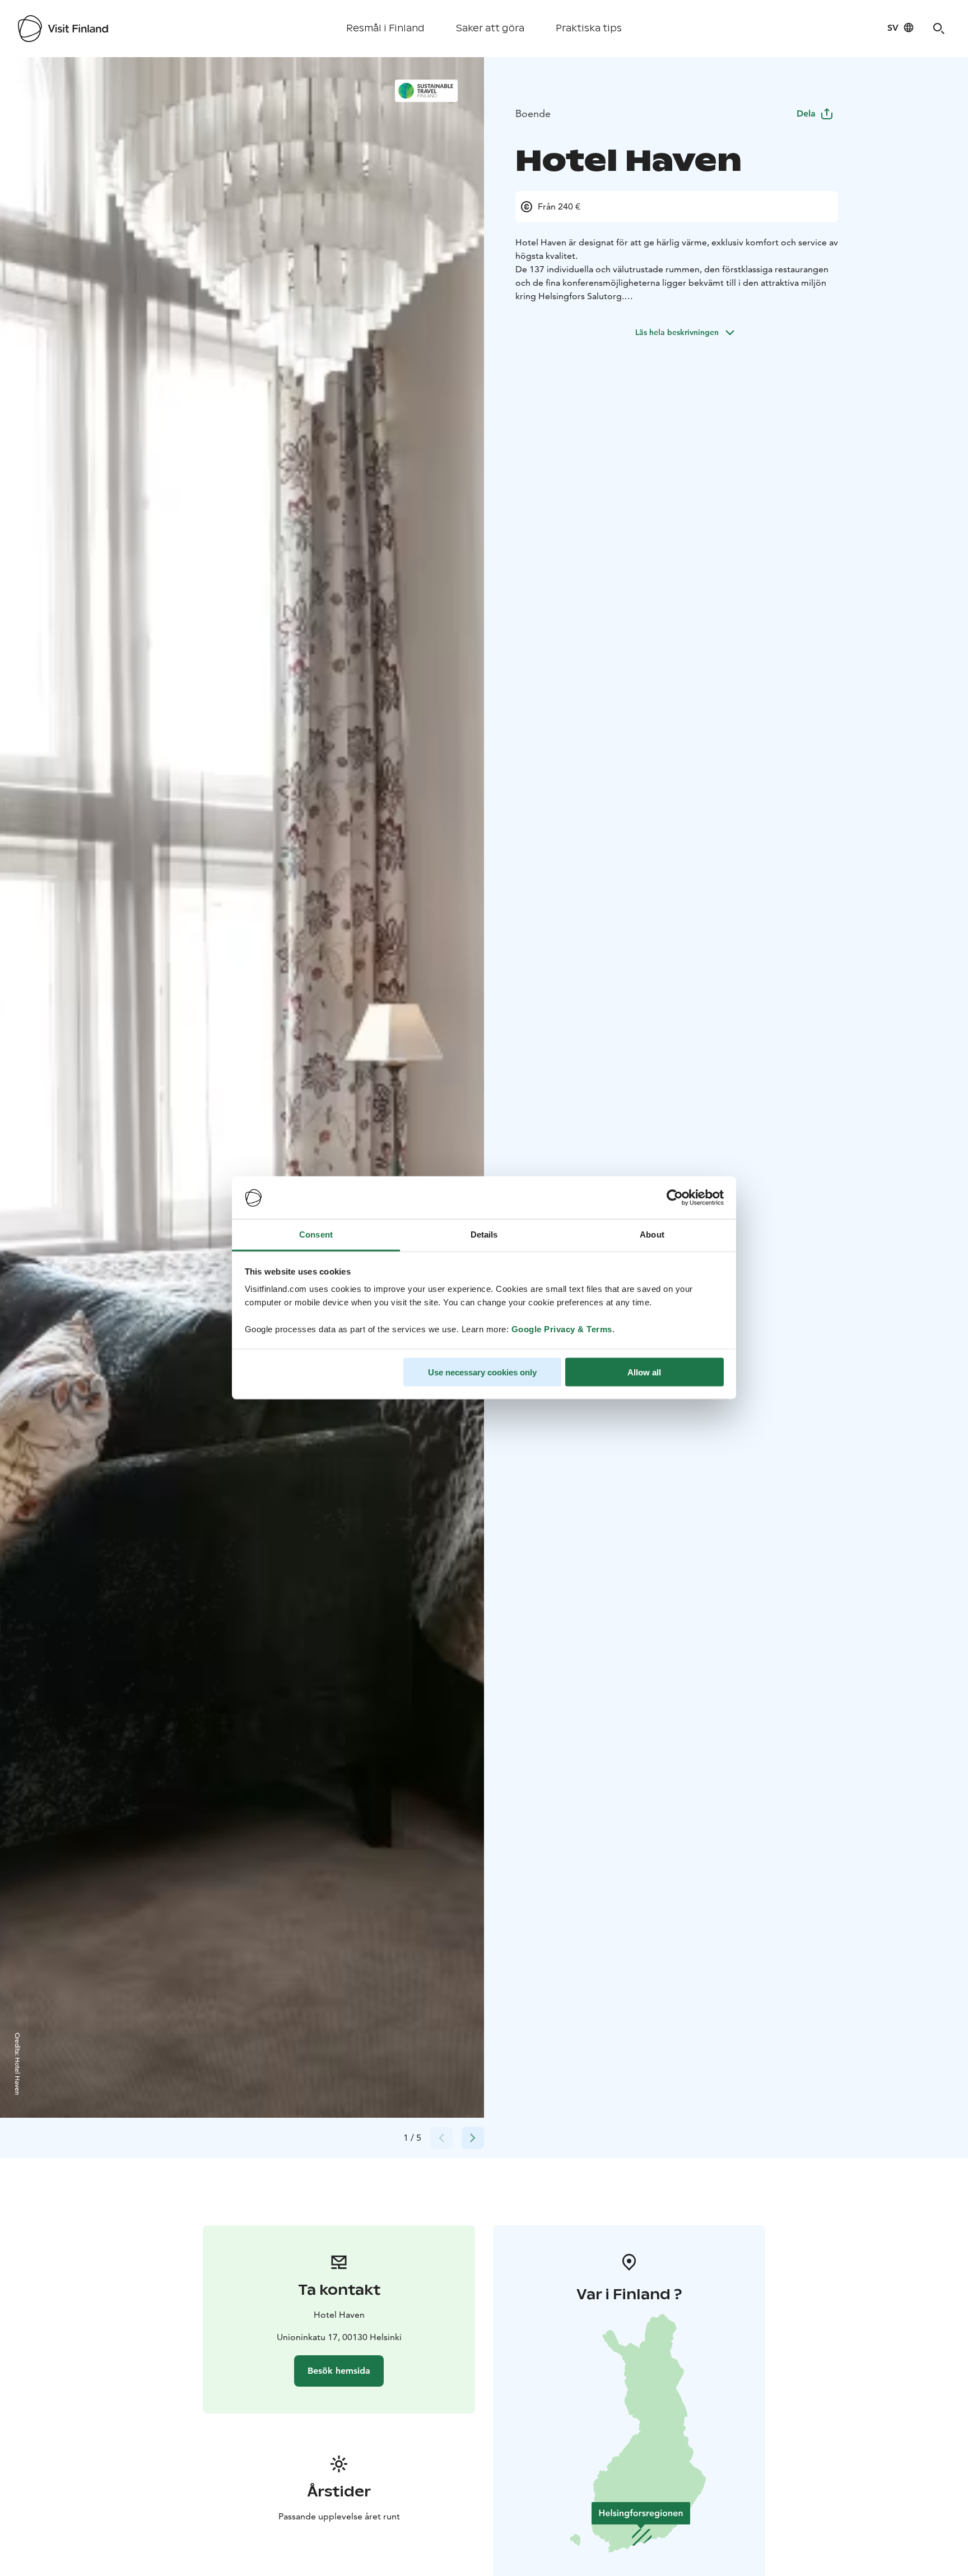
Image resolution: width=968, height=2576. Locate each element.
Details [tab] (484, 1234)
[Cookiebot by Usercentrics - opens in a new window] (675, 1198)
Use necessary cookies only (482, 1372)
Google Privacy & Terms (562, 1329)
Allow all (644, 1372)
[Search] (939, 29)
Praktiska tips (589, 28)
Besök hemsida (339, 2371)
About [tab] (652, 1234)
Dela (806, 113)
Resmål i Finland (385, 28)
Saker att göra (490, 28)
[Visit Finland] (63, 29)
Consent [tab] (316, 1234)
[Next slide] (473, 2138)
